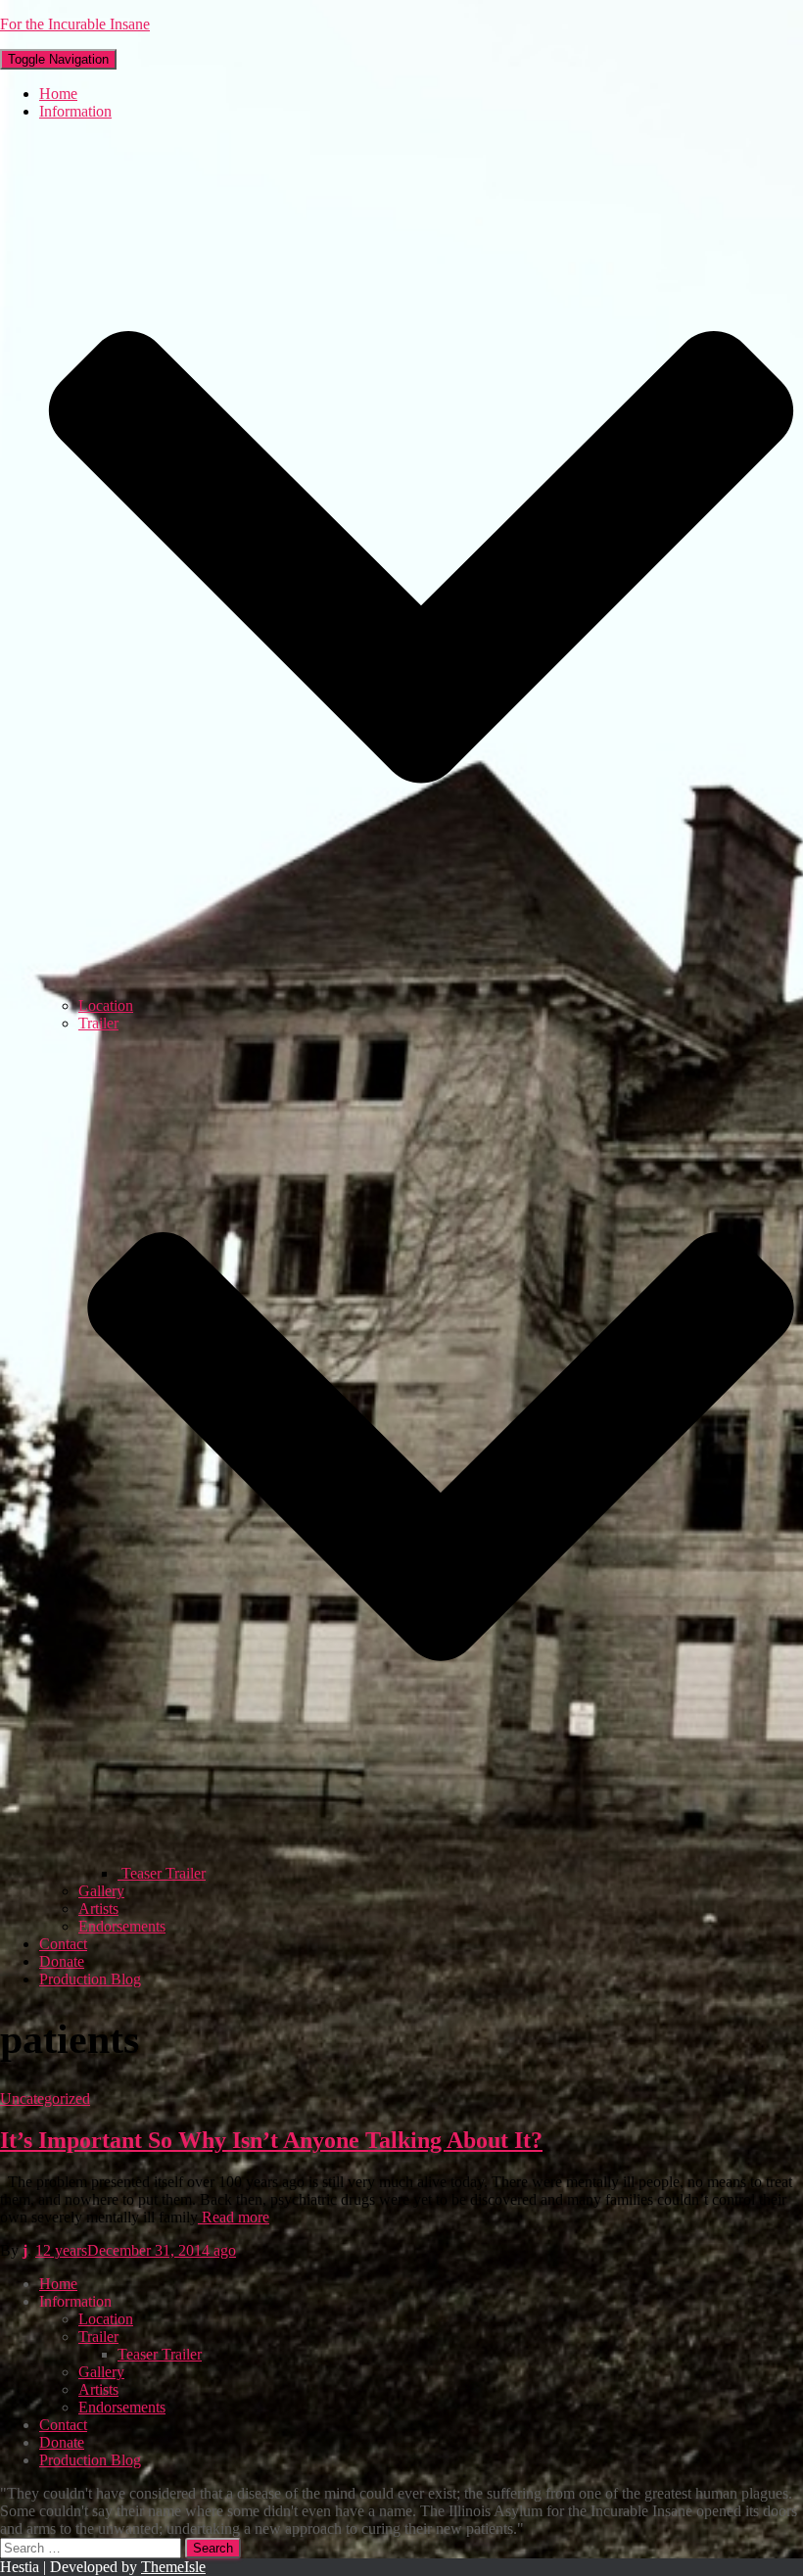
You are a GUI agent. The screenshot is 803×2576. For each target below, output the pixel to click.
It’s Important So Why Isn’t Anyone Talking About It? (271, 2140)
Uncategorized (45, 2099)
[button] (421, 988)
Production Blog (90, 1979)
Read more (234, 2217)
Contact (63, 1944)
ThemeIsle (173, 2567)
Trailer (98, 2337)
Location (106, 1005)
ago (136, 2250)
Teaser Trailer (162, 1873)
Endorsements (122, 1926)
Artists (98, 1908)
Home (58, 94)
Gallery (101, 1891)
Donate (62, 1961)
